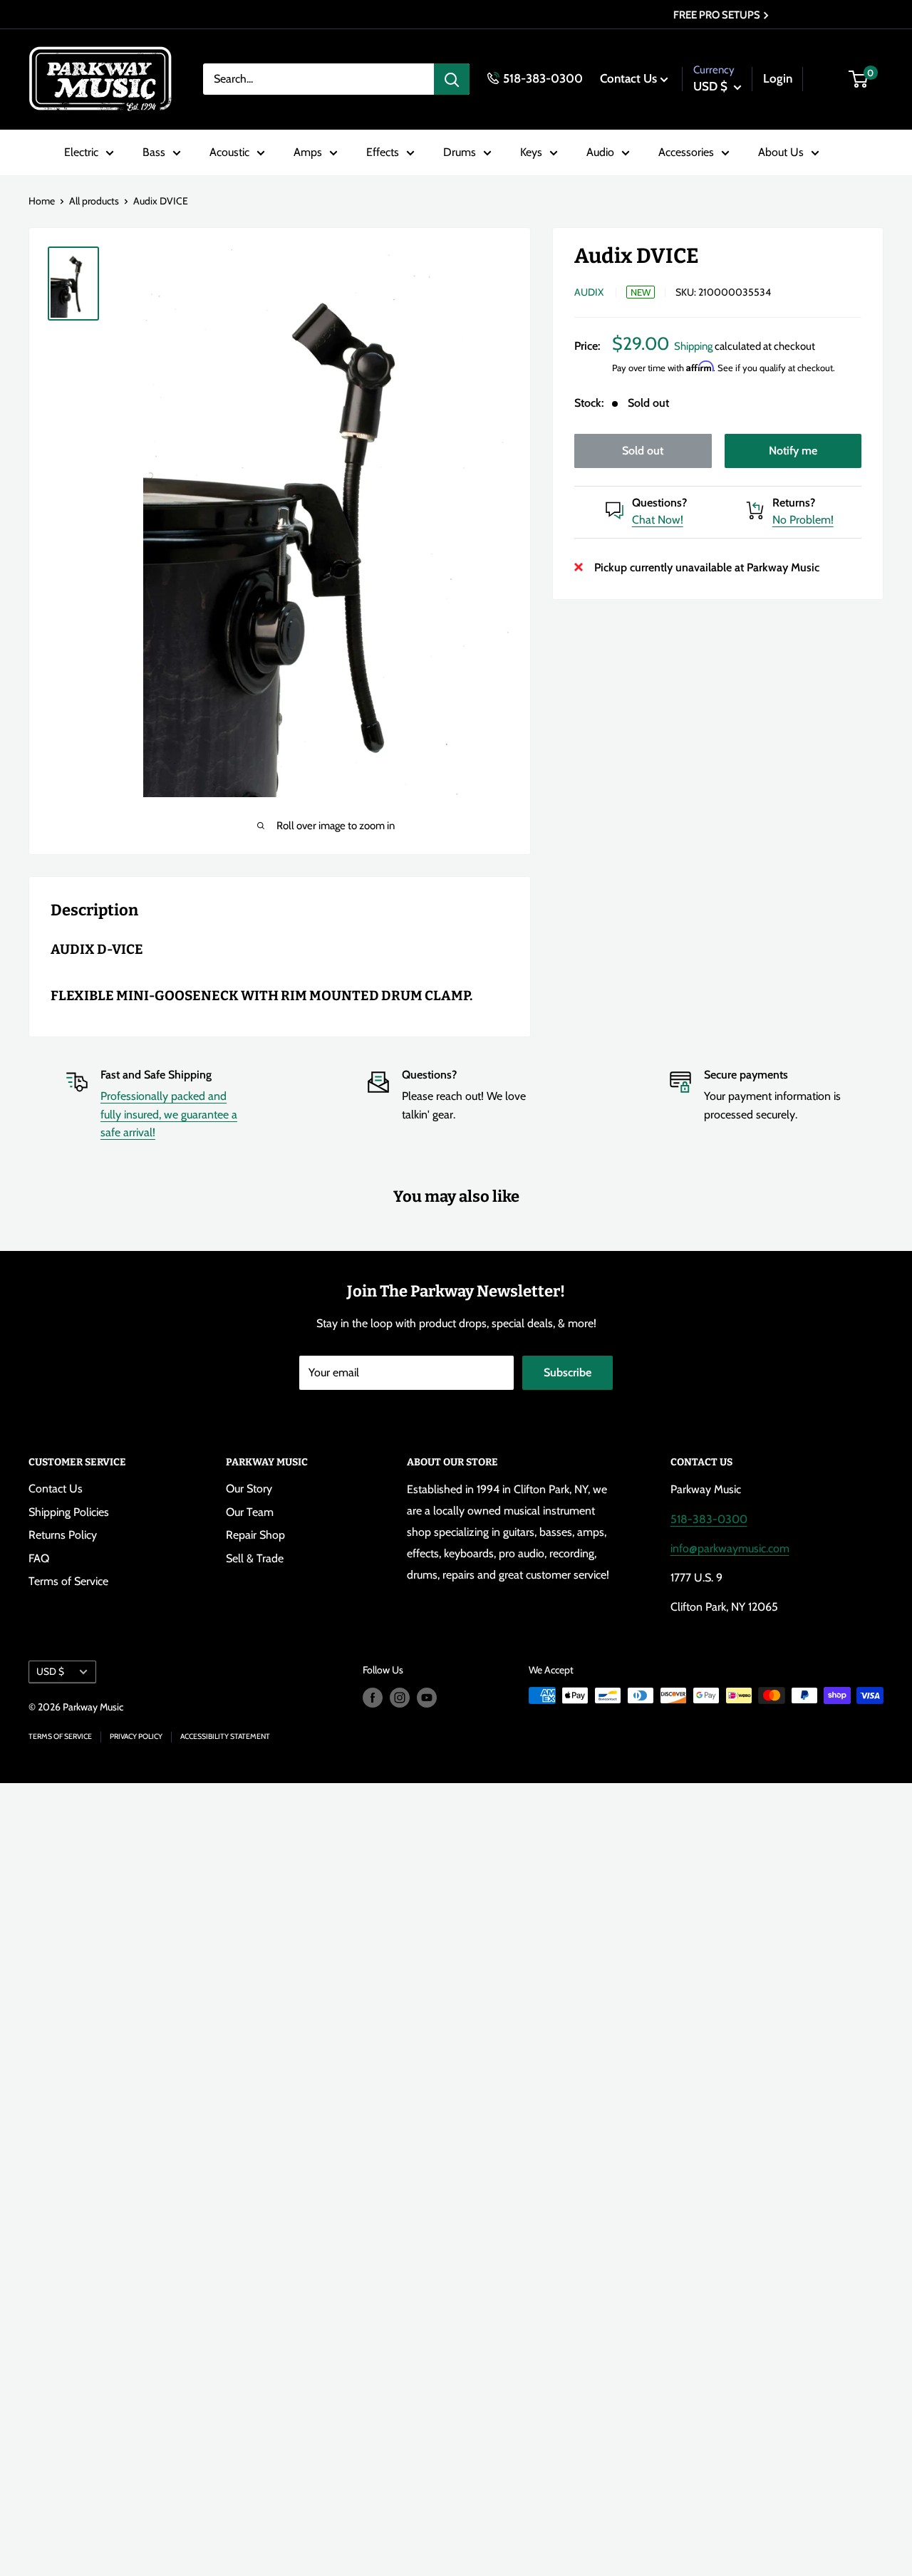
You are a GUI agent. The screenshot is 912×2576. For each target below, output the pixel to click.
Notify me (793, 450)
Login (778, 78)
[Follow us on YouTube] (427, 1697)
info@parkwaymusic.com (730, 1548)
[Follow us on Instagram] (400, 1697)
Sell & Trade (255, 1558)
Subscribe (568, 1372)
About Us (781, 152)
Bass (154, 152)
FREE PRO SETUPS (452, 15)
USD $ (50, 1671)
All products (94, 201)
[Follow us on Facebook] (373, 1697)
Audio (600, 152)
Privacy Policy (136, 1736)
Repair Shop (255, 1535)
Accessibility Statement (225, 1736)
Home (42, 201)
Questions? (659, 502)
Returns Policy (63, 1535)
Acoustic (229, 152)
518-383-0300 (543, 78)
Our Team (250, 1512)
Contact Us (628, 78)
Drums (460, 152)
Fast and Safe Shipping (156, 1075)
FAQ (39, 1558)
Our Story (249, 1489)
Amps (308, 152)
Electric (81, 152)
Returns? (794, 502)
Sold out (643, 450)
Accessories (686, 152)
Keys (531, 152)
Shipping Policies (69, 1512)
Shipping (693, 346)
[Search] (452, 79)
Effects (383, 152)
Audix (589, 292)
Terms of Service (68, 1581)
